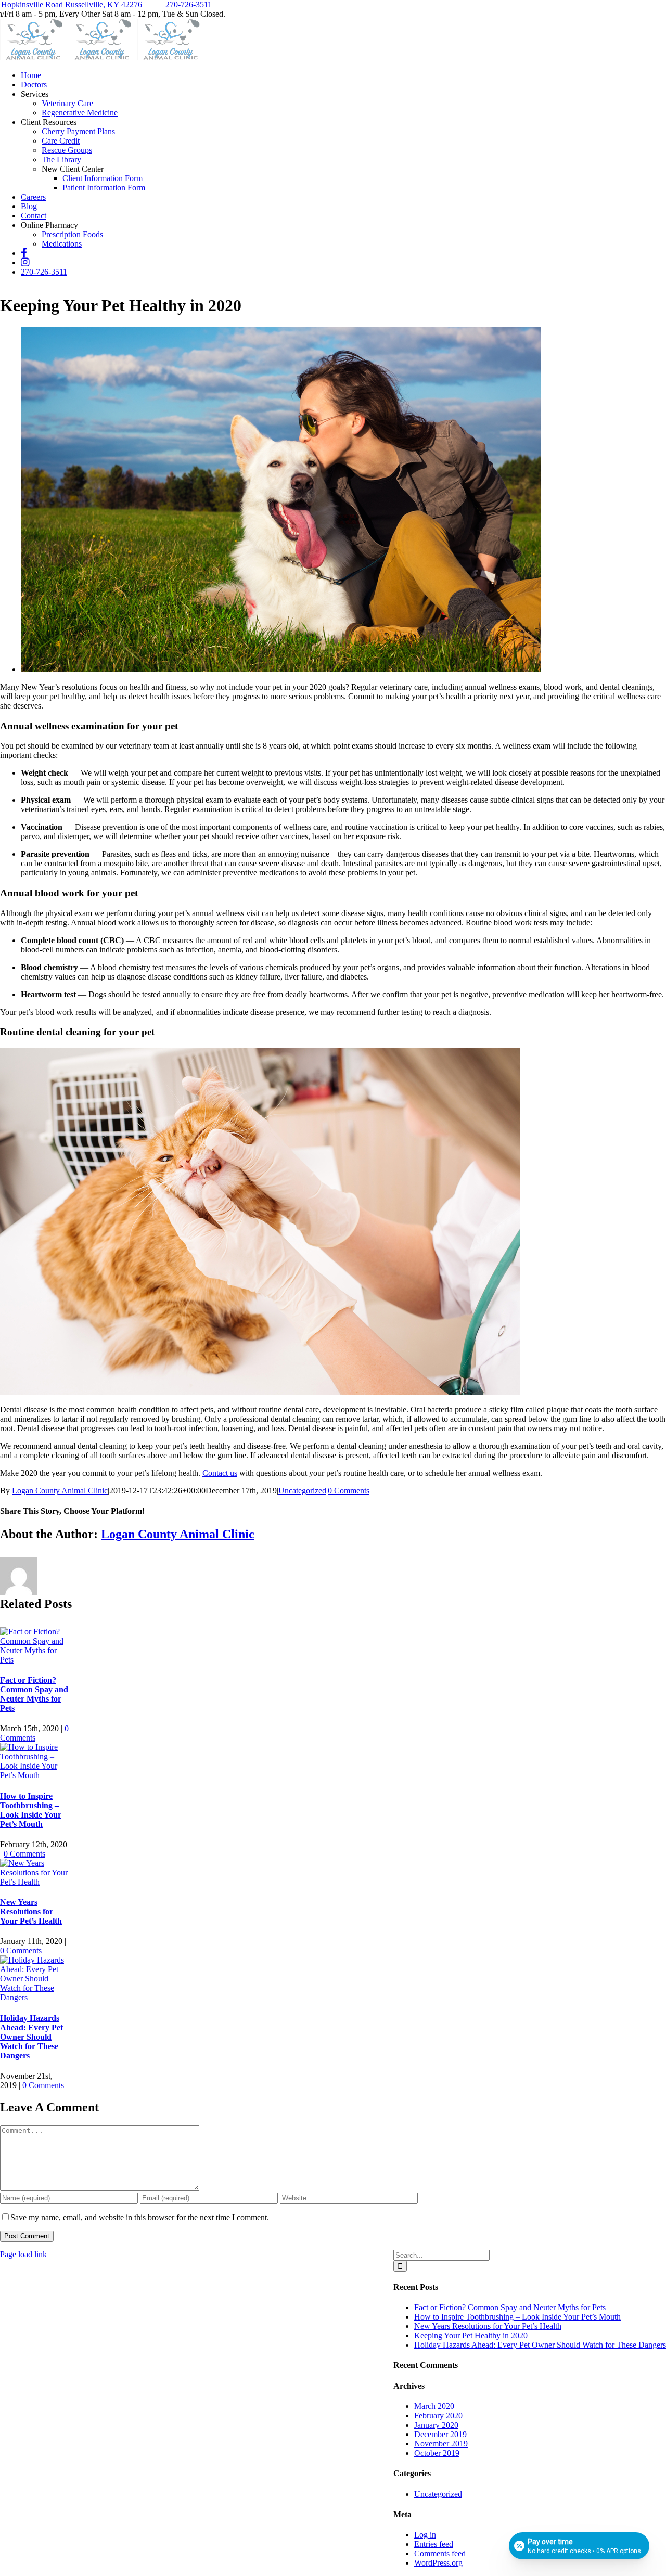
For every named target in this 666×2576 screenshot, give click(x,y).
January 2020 (436, 2425)
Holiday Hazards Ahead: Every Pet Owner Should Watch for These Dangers (31, 2037)
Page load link (23, 2254)
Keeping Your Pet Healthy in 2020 (471, 2335)
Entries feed (434, 2544)
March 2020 (434, 2406)
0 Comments (349, 1491)
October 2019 (437, 2453)
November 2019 (441, 2444)
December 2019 (440, 2434)
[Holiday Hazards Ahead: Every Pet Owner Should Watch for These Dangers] (35, 1997)
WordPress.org (438, 2563)
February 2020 (438, 2416)
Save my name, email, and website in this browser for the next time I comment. (140, 2217)
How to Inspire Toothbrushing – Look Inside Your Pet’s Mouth (31, 1810)
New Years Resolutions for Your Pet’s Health (31, 1911)
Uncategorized (302, 1491)
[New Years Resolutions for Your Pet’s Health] (35, 1882)
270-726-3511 (189, 4)
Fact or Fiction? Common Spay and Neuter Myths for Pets (34, 1694)
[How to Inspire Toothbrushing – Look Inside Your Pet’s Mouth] (35, 1775)
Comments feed (440, 2553)
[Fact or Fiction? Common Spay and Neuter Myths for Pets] (35, 1660)
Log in (425, 2535)
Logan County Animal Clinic (60, 1491)
